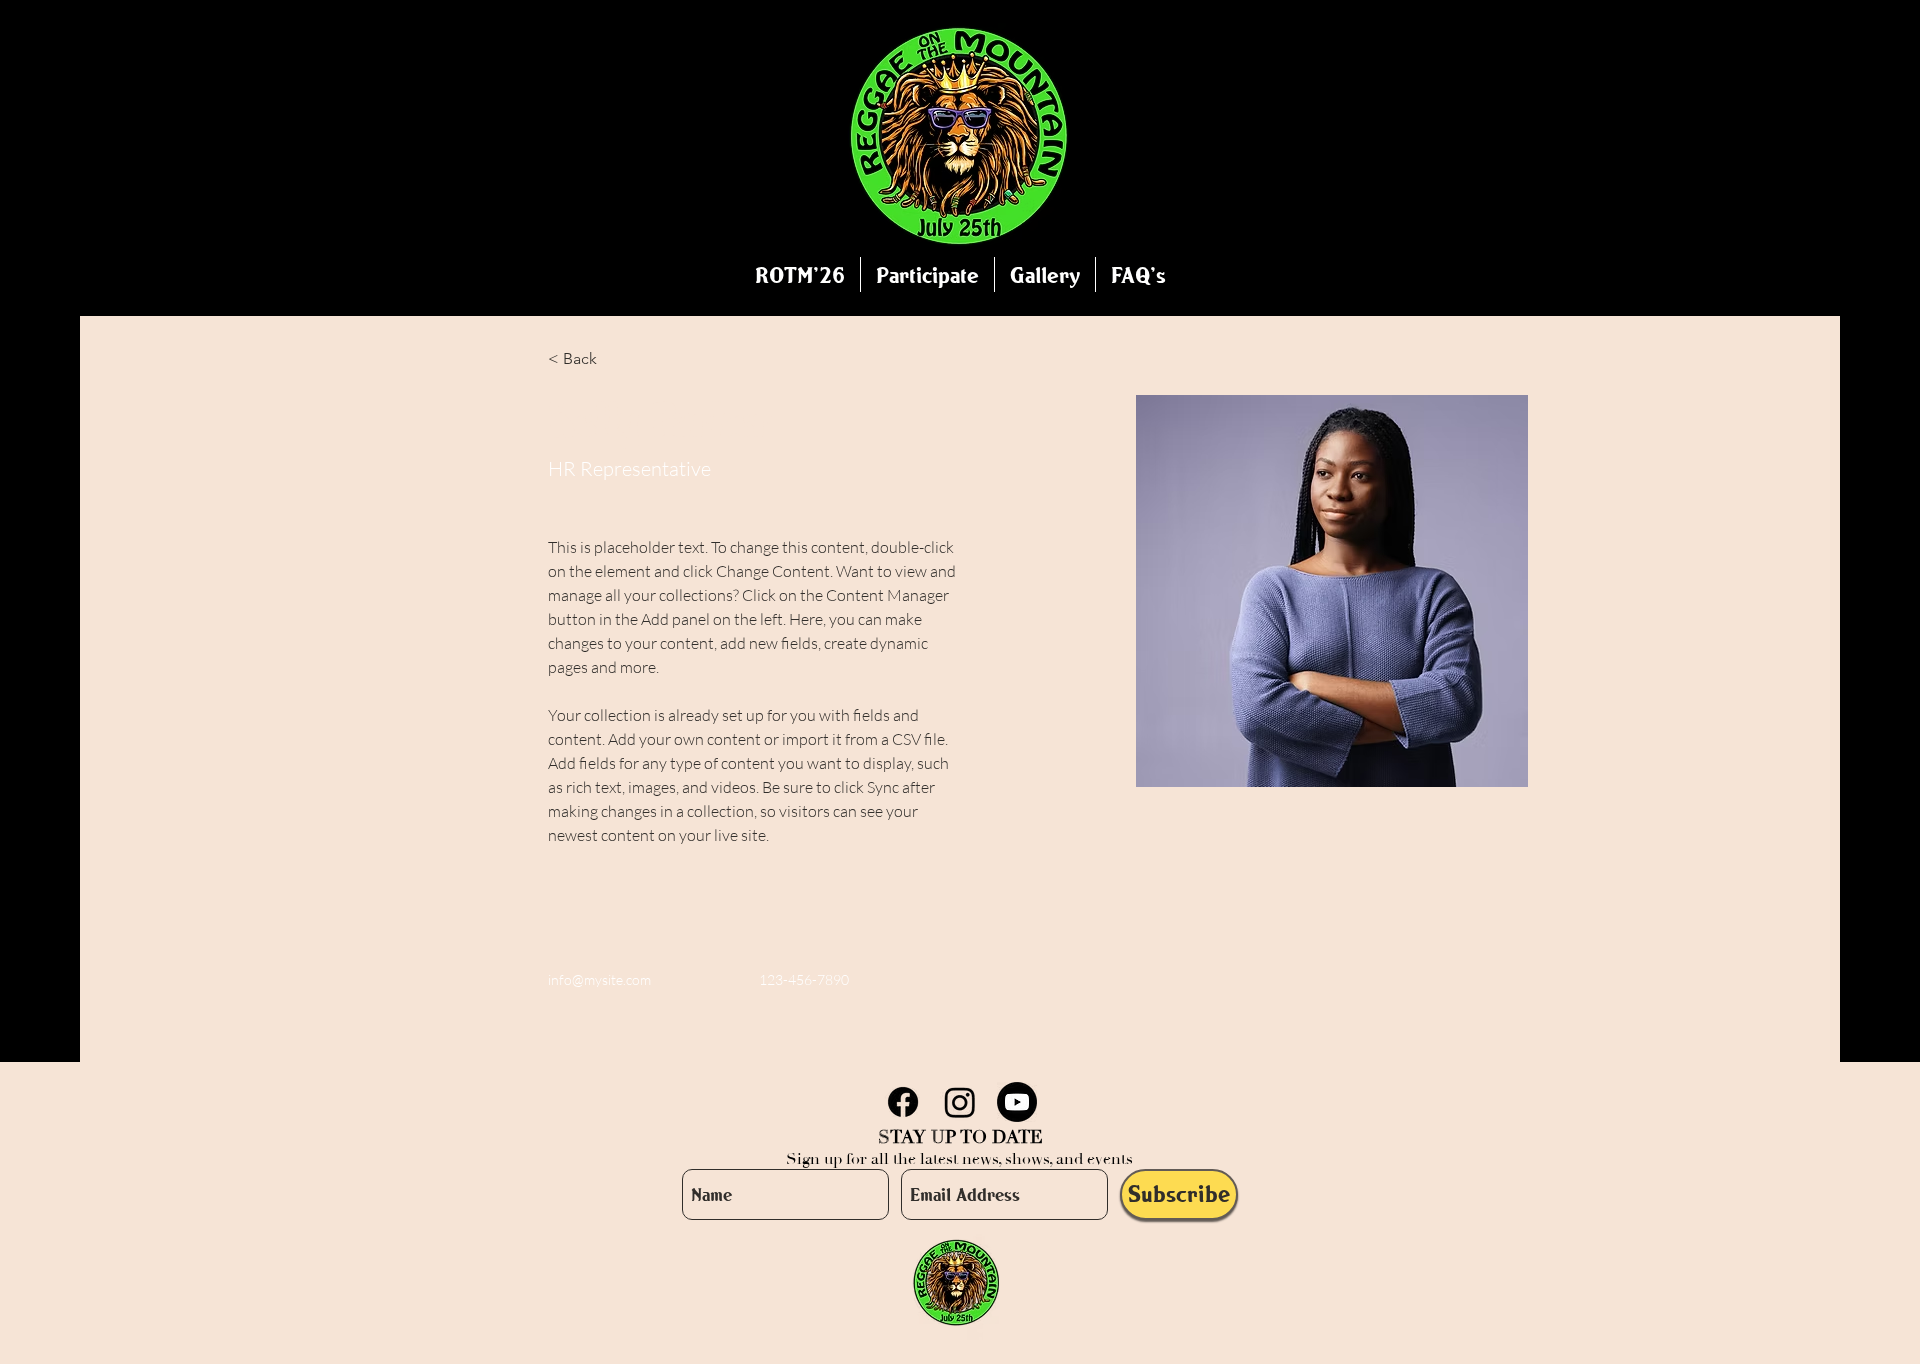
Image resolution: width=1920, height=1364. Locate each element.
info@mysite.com (599, 979)
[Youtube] (1017, 1102)
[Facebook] (903, 1102)
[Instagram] (960, 1102)
